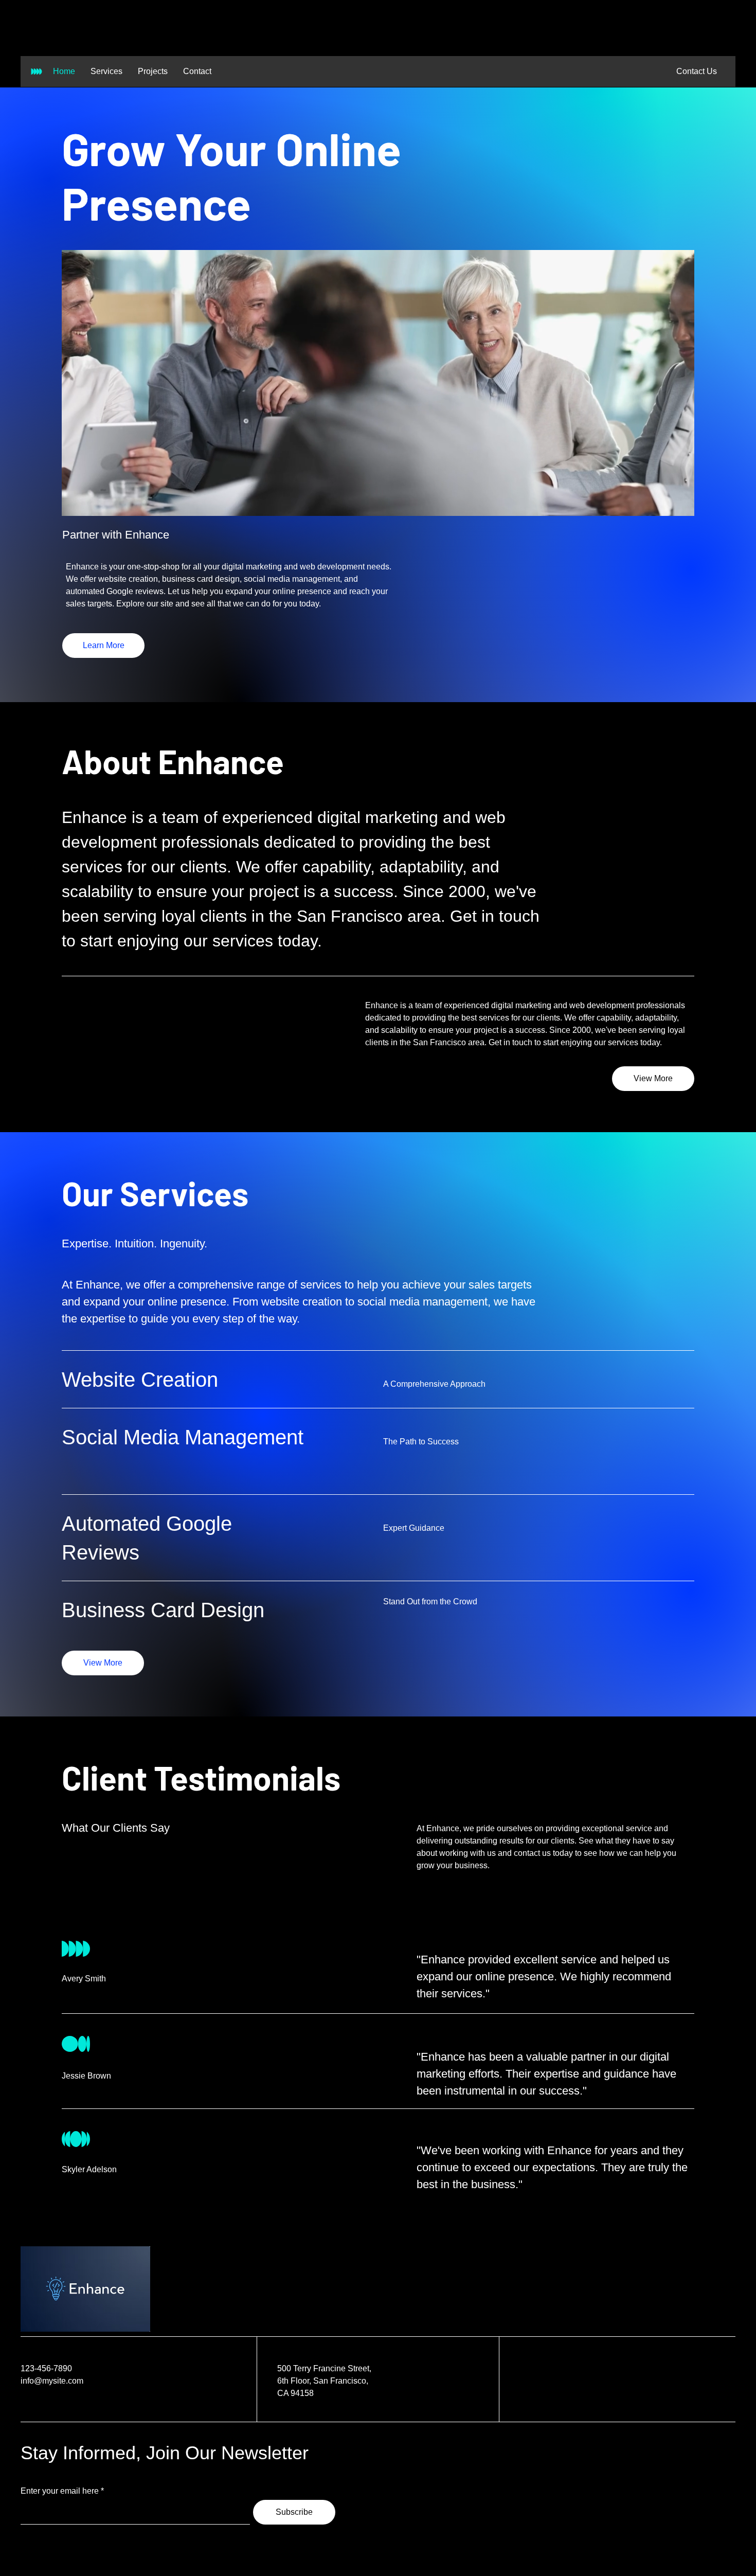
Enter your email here (60, 2491)
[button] (696, 71)
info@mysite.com (52, 2381)
